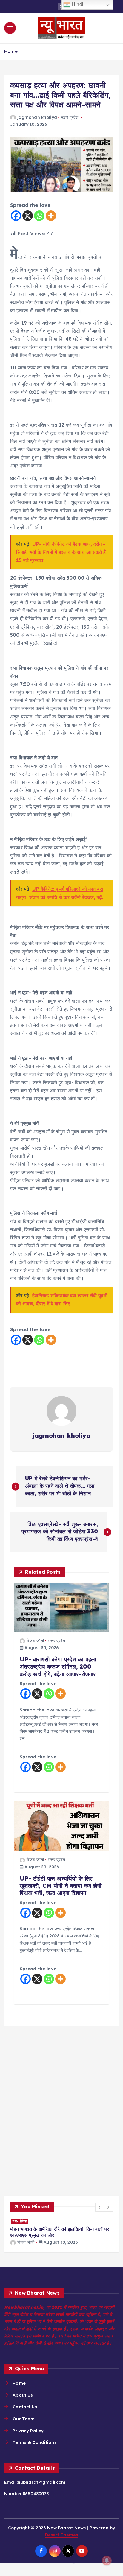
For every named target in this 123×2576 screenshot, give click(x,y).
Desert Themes (62, 2542)
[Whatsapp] (39, 216)
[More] (51, 216)
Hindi (77, 4)
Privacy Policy (28, 2438)
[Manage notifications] (107, 2560)
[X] (28, 216)
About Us (23, 2402)
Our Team (24, 2426)
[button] (100, 2207)
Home (11, 51)
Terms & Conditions (35, 2450)
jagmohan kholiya (37, 117)
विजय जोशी (35, 1641)
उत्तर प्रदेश (70, 117)
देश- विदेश (72, 2221)
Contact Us (25, 2414)
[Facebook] (16, 216)
